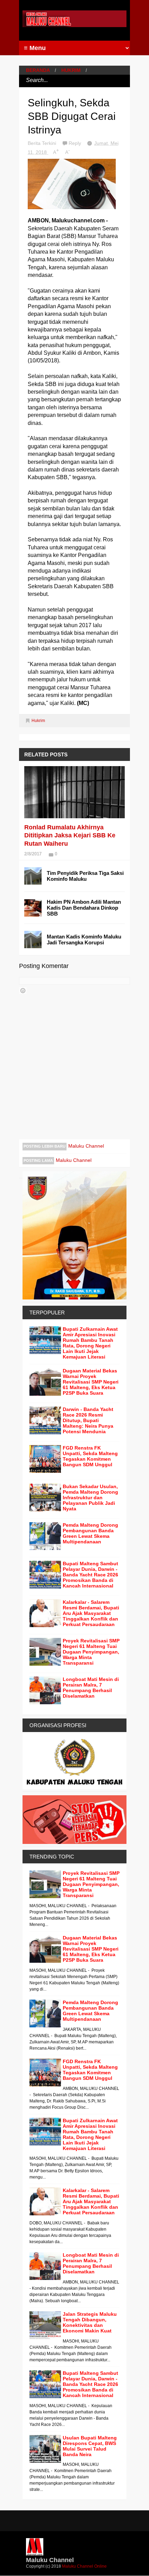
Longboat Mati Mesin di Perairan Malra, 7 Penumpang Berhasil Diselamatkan (91, 1688)
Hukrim (71, 70)
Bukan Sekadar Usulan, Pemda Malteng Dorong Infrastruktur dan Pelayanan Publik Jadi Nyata (90, 1498)
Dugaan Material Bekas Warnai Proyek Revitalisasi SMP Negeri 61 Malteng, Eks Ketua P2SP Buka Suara (91, 1382)
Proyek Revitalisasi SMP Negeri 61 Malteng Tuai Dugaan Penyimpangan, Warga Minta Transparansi (91, 1652)
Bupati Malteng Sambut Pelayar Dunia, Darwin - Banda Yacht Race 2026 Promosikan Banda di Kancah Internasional (90, 1575)
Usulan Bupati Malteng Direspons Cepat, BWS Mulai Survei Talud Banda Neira (90, 2446)
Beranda (38, 70)
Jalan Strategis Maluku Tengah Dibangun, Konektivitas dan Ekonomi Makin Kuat (90, 2322)
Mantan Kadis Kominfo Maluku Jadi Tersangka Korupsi (84, 940)
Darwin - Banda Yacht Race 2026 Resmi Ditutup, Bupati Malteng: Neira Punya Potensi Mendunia (88, 1420)
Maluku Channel (86, 1146)
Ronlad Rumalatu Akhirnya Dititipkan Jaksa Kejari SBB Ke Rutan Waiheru (70, 835)
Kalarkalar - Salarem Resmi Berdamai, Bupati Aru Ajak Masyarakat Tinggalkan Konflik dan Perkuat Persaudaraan (91, 1613)
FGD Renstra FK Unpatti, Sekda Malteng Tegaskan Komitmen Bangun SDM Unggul (90, 1456)
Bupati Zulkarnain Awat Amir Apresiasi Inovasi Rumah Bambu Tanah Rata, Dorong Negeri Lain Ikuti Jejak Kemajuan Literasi (90, 1343)
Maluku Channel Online (84, 2566)
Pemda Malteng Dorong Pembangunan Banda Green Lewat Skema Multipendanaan (90, 1533)
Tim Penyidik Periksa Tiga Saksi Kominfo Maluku (85, 876)
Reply (76, 143)
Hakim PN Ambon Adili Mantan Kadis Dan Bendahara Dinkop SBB (84, 908)
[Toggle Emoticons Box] (23, 991)
